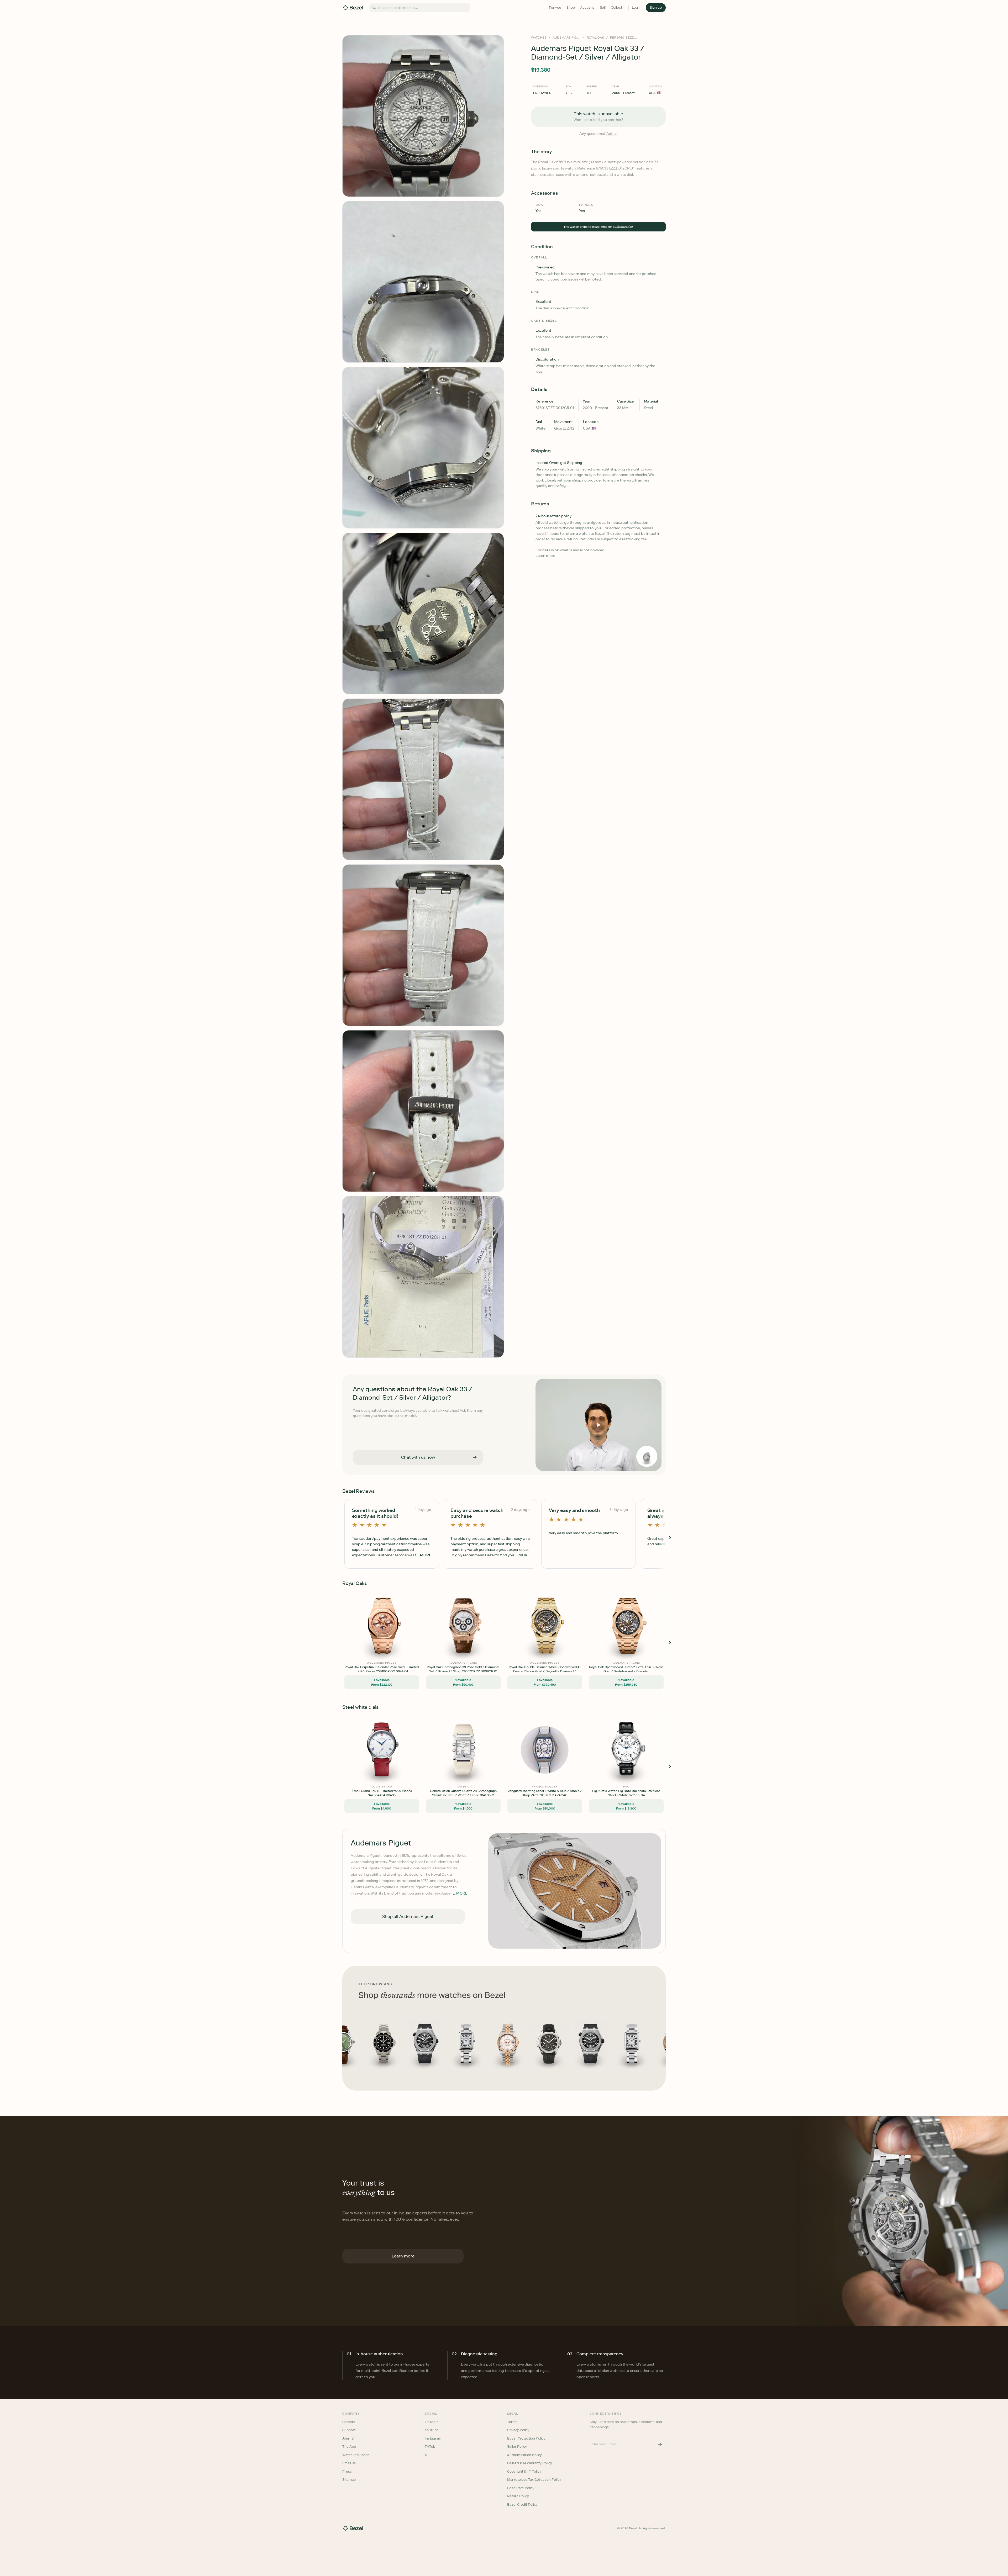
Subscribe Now (476, 1311)
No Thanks (476, 1324)
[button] (476, 1262)
